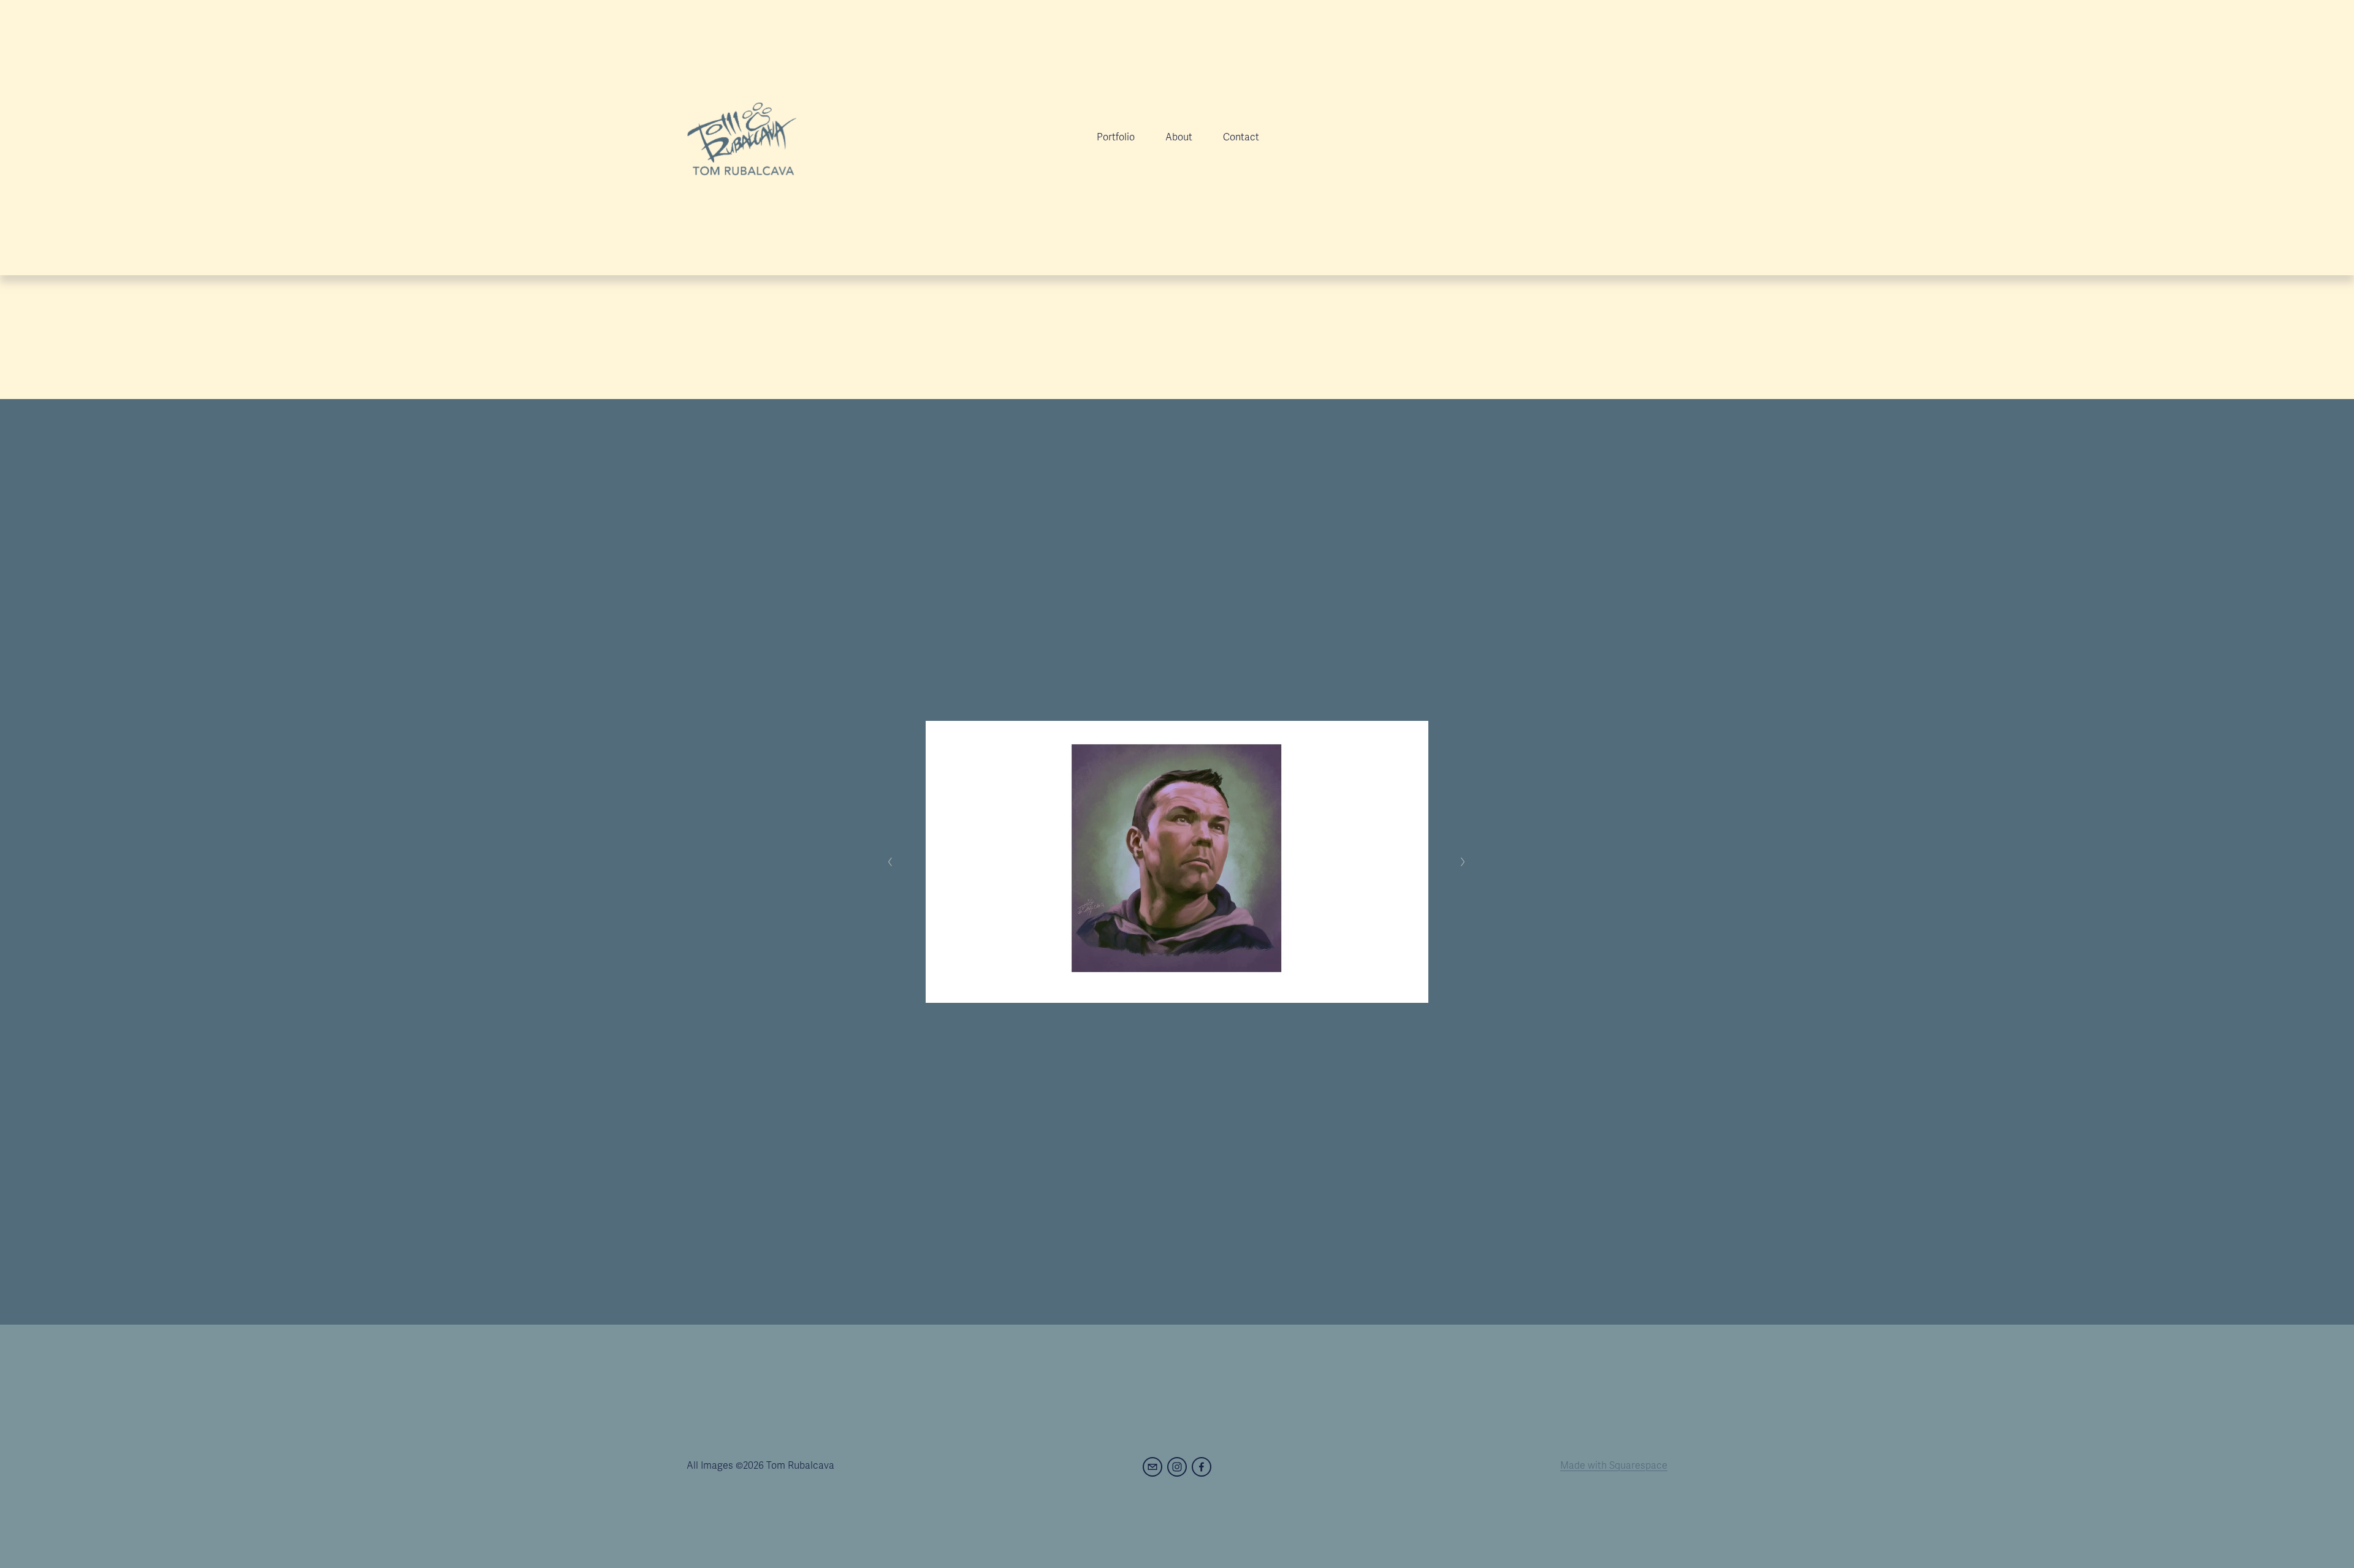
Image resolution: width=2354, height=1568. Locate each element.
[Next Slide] (1464, 862)
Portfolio (1116, 137)
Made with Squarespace (1614, 1466)
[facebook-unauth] (1202, 1467)
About (1179, 137)
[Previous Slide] (890, 862)
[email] (1152, 1467)
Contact (1241, 137)
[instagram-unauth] (1177, 1467)
